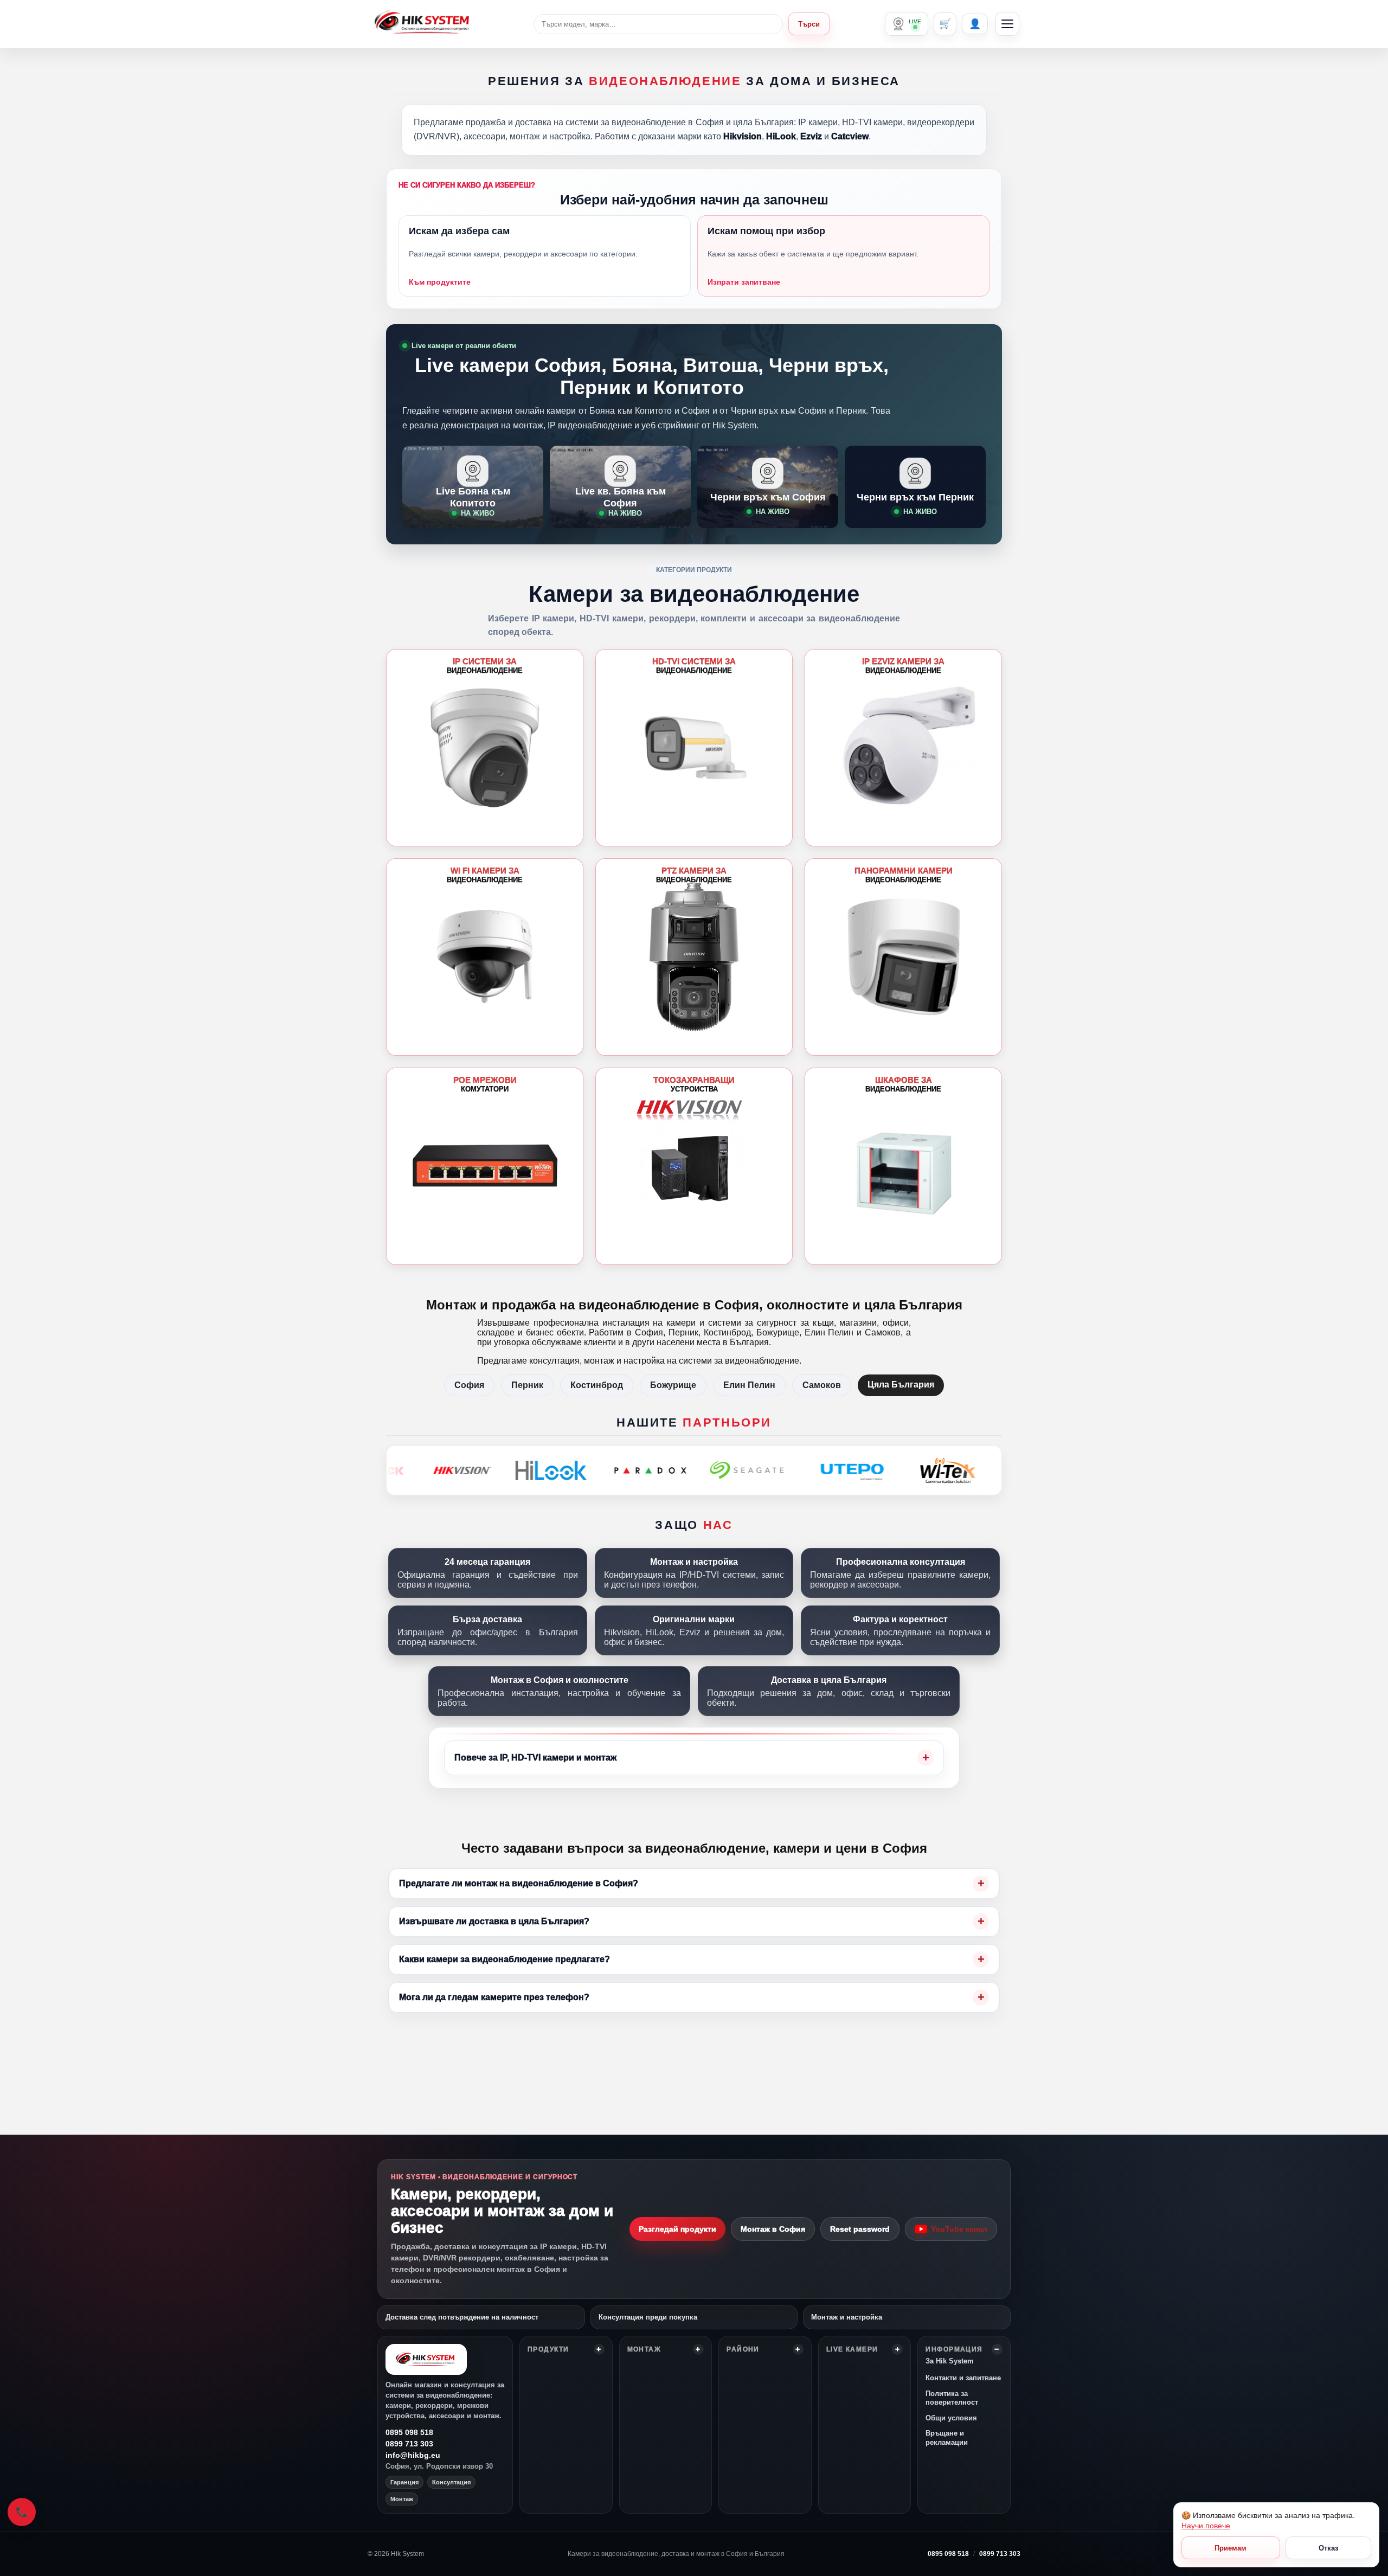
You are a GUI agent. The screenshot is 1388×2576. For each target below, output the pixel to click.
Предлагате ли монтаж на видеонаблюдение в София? (519, 1883)
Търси (809, 24)
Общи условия (951, 2418)
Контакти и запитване (963, 2378)
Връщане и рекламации (947, 2437)
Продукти (548, 2349)
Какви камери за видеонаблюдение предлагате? (505, 1959)
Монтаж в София (773, 2229)
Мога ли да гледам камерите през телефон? (494, 1997)
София (469, 1385)
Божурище (673, 1385)
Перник (527, 1385)
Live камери (852, 2349)
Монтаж (644, 2349)
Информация (954, 2349)
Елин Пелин (749, 1385)
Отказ (1328, 2548)
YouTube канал (959, 2229)
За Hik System (950, 2361)
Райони (743, 2349)
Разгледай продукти (677, 2229)
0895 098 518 (409, 2432)
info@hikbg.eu (413, 2455)
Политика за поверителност (952, 2398)
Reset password (860, 2229)
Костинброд (597, 1385)
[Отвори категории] (1007, 24)
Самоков (822, 1385)
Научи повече (1206, 2526)
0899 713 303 (409, 2444)
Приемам (1230, 2548)
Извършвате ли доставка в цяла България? (494, 1921)
